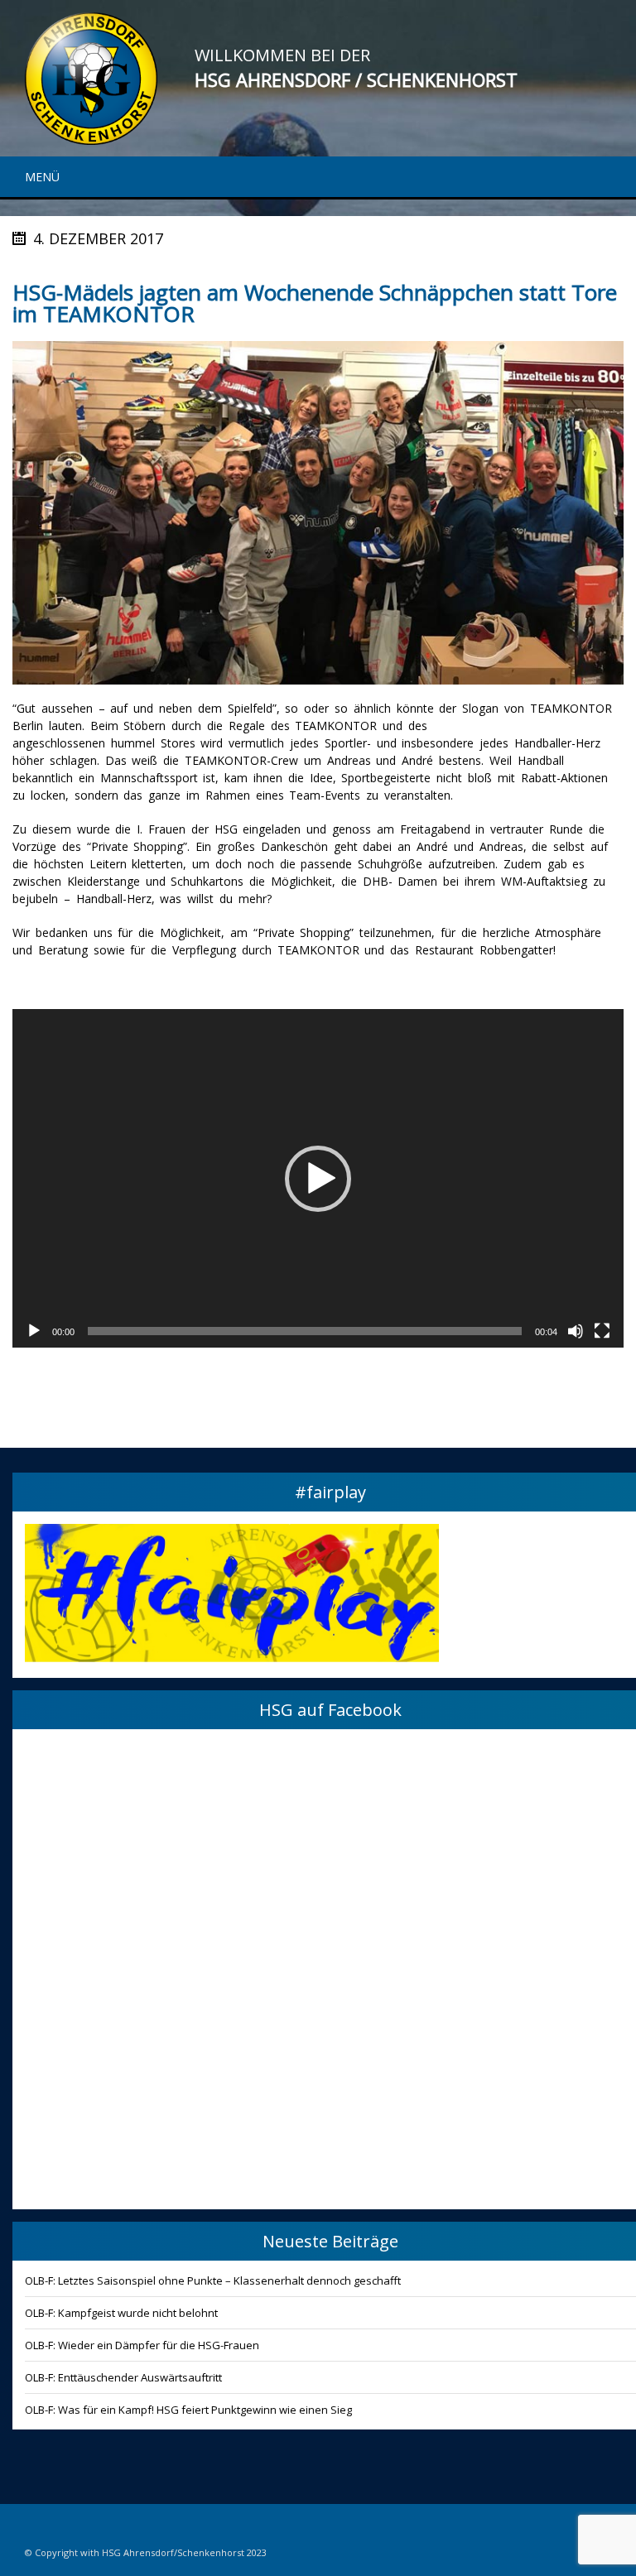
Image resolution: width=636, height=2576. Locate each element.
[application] (318, 1178)
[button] (318, 1179)
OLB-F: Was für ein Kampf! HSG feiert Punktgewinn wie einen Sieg (188, 2410)
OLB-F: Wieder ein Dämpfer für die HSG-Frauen (142, 2345)
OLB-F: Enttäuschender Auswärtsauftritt (123, 2377)
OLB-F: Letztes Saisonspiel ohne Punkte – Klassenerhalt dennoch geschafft (213, 2280)
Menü (42, 177)
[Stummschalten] (576, 1331)
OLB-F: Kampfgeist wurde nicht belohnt (121, 2313)
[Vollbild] (602, 1331)
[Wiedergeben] (34, 1331)
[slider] (305, 1331)
